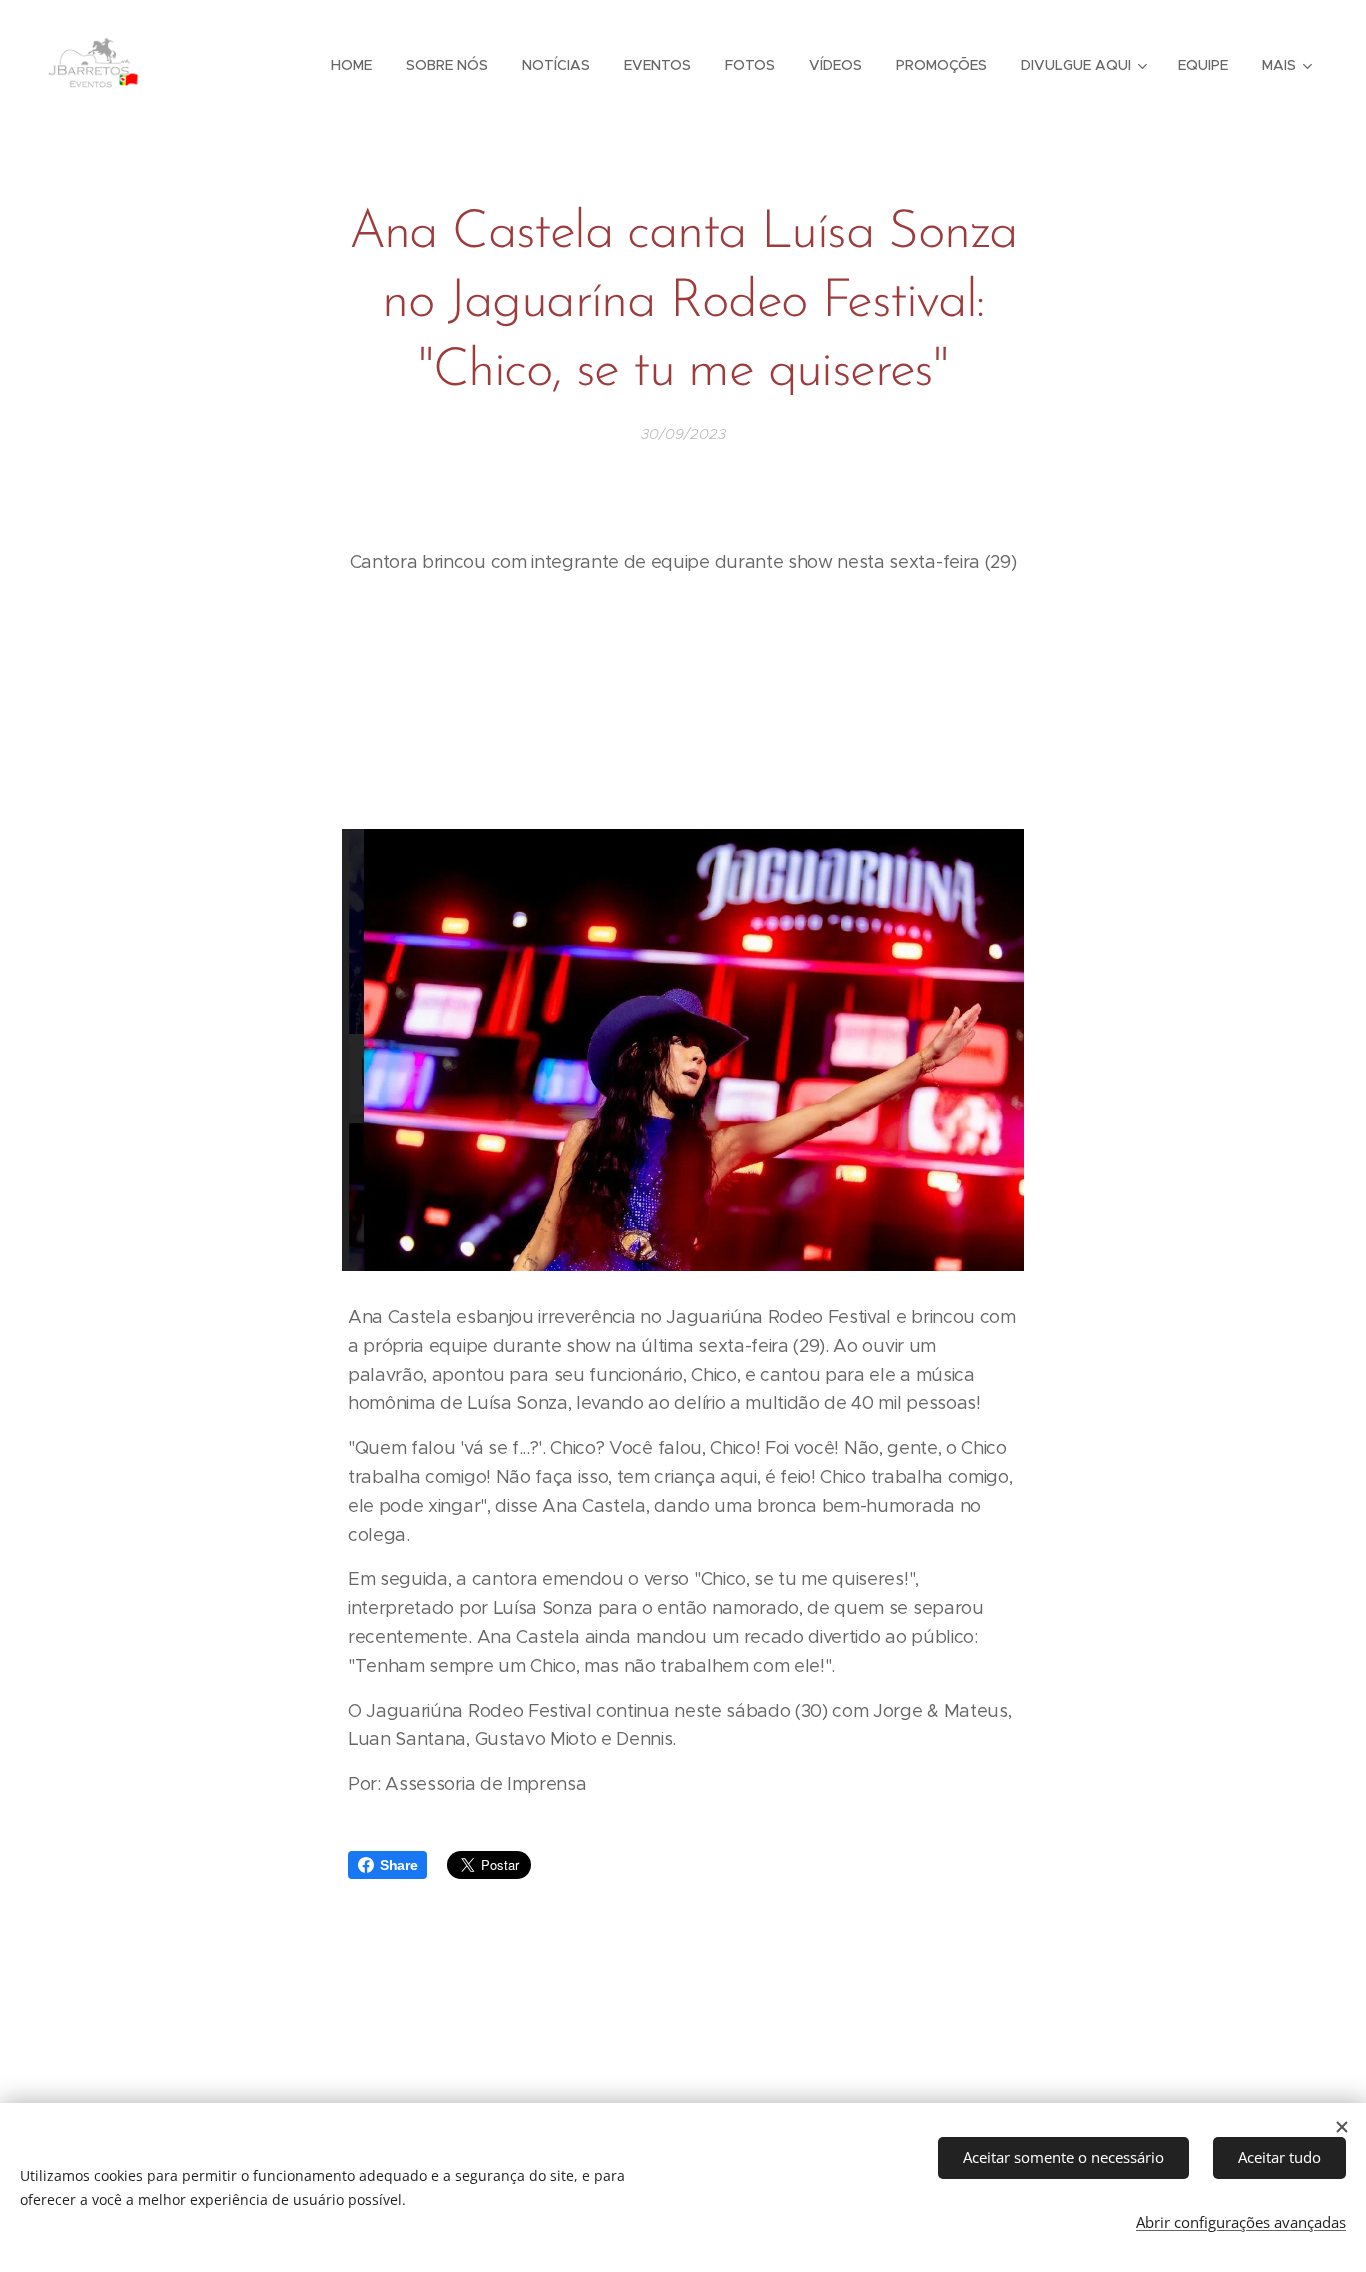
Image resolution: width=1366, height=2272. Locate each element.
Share (398, 1865)
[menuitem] (351, 65)
